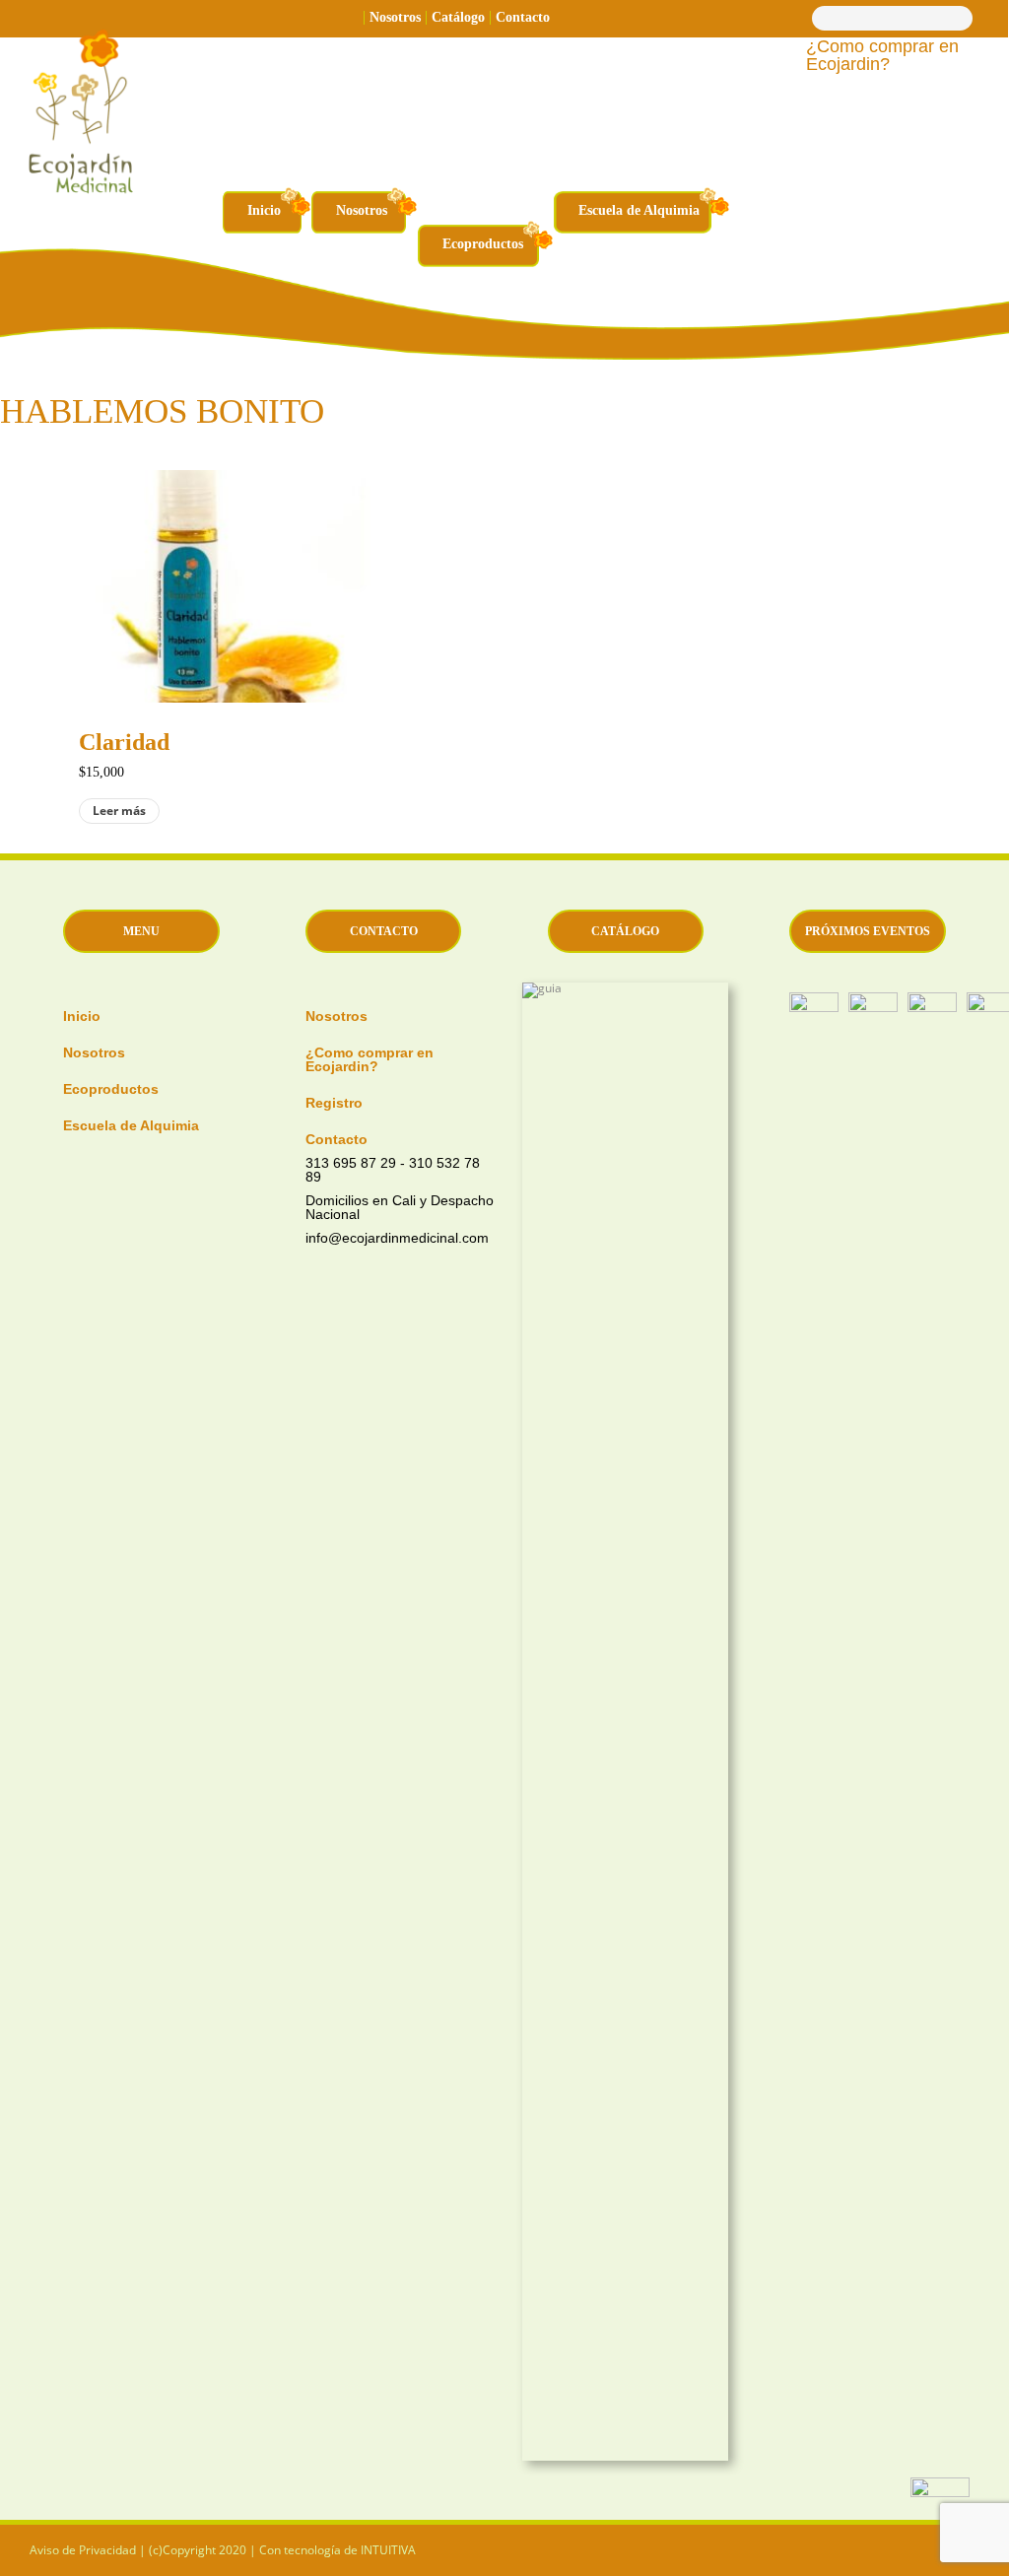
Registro (334, 1102)
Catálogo (458, 17)
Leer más (119, 811)
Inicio (264, 210)
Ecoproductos (483, 244)
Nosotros (395, 17)
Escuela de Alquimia (639, 210)
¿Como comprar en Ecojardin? (882, 56)
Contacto (523, 17)
